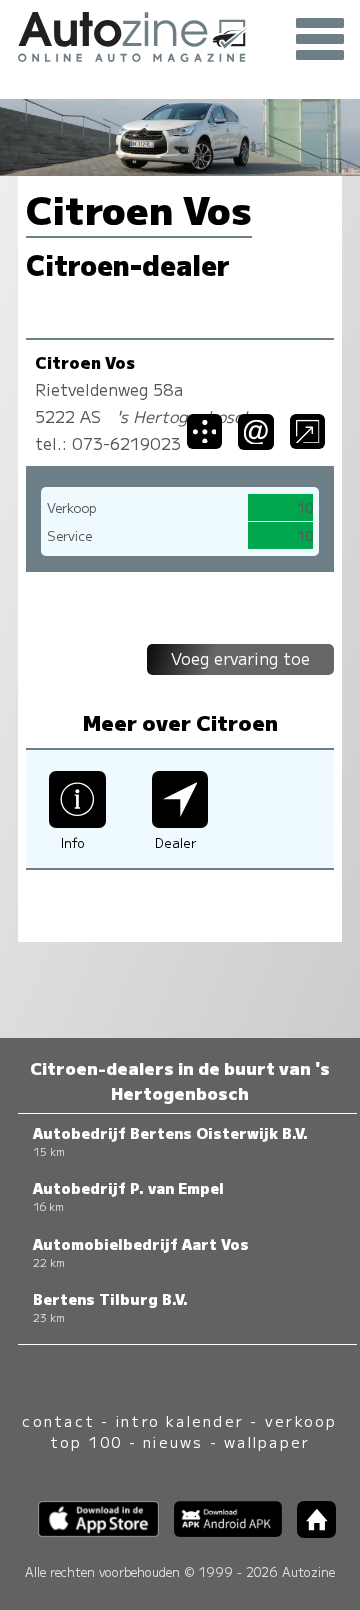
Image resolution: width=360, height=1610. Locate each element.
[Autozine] (180, 33)
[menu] (320, 40)
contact (58, 1420)
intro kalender (180, 1420)
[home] (309, 1531)
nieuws (173, 1441)
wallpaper (267, 1441)
